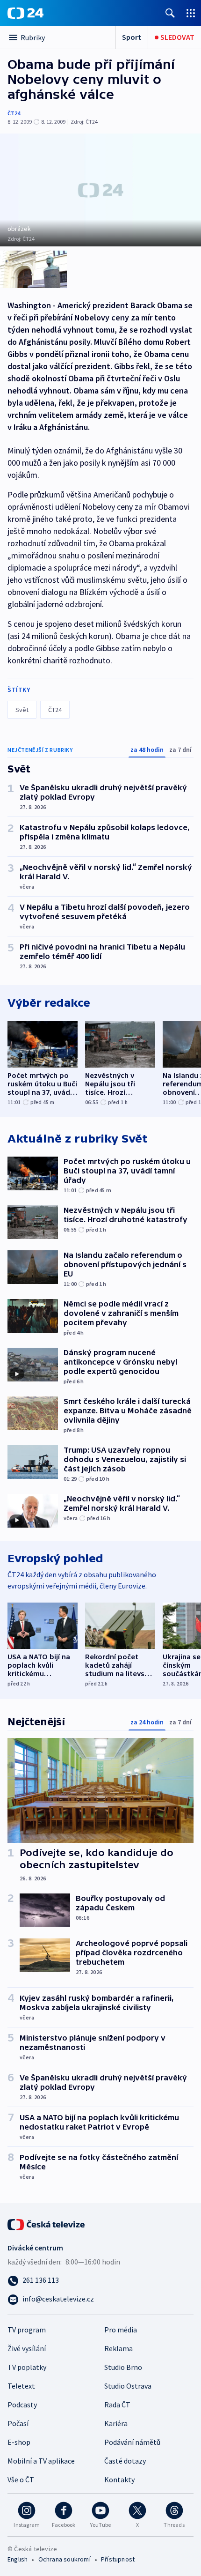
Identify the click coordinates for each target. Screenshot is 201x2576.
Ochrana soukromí (65, 2559)
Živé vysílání (27, 2348)
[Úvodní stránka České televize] (47, 2224)
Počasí (18, 2423)
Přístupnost (118, 2559)
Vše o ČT (21, 2479)
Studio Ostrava (128, 2386)
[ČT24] (25, 13)
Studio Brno (123, 2367)
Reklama (118, 2348)
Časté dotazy (125, 2461)
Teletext (21, 2386)
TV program (27, 2330)
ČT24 (14, 113)
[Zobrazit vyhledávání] (170, 13)
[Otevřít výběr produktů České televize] (191, 13)
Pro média (121, 2330)
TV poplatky (27, 2367)
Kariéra (116, 2423)
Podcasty (22, 2405)
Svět (22, 710)
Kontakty (119, 2479)
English (18, 2559)
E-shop (19, 2442)
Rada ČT (117, 2405)
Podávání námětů (132, 2442)
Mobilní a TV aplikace (41, 2461)
